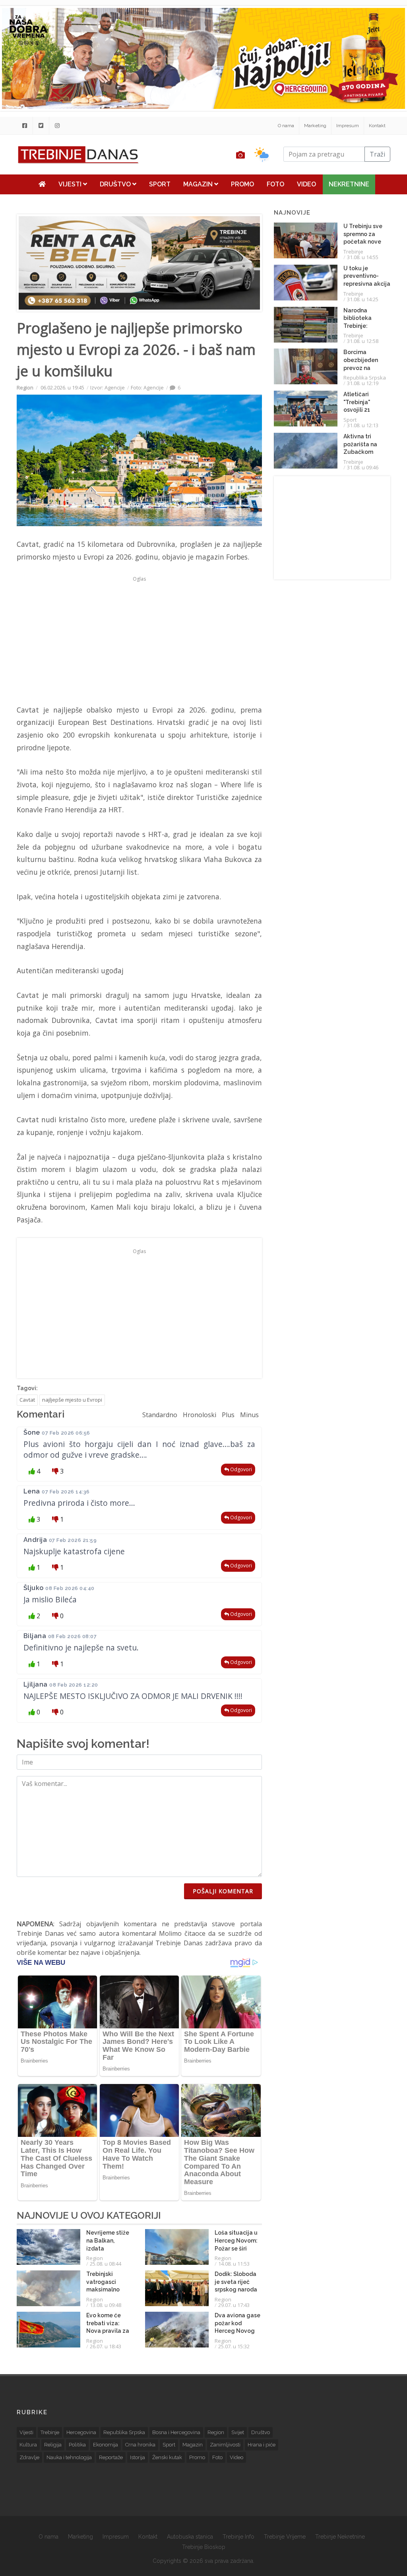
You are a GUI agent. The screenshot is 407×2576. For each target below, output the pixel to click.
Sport (160, 184)
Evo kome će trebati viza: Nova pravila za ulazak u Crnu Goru (108, 2331)
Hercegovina (81, 2432)
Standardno (160, 1415)
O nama (286, 126)
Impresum (348, 126)
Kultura (28, 2445)
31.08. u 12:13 (363, 425)
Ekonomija (106, 2445)
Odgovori (240, 1469)
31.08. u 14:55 (363, 257)
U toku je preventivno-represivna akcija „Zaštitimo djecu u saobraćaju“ (367, 284)
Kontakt (377, 126)
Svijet (238, 2432)
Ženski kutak (167, 2457)
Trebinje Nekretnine (340, 2537)
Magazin (199, 184)
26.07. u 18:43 (106, 2346)
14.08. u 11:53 (234, 2264)
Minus (249, 1415)
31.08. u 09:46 (363, 467)
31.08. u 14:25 (363, 299)
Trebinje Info (238, 2537)
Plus (228, 1415)
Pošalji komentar (223, 1891)
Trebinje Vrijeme (285, 2537)
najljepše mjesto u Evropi (72, 1400)
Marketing (315, 126)
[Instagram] (57, 126)
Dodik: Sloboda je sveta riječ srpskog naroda (236, 2282)
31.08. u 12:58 (363, 341)
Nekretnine (349, 184)
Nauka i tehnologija (69, 2457)
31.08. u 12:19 (363, 383)
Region (25, 387)
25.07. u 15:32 (234, 2346)
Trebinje (353, 252)
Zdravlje (29, 2457)
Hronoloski (200, 1415)
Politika (77, 2445)
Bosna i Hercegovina (176, 2432)
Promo (242, 184)
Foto (275, 184)
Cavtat (27, 1400)
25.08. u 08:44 (106, 2264)
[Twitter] (41, 126)
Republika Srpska (365, 378)
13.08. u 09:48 (106, 2305)
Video (306, 184)
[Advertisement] (139, 640)
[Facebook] (25, 126)
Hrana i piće (262, 2445)
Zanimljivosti (225, 2445)
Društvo (116, 184)
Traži (377, 154)
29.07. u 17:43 (234, 2305)
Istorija (138, 2457)
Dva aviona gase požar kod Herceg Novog (237, 2323)
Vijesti (71, 184)
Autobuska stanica (190, 2537)
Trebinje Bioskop (204, 2547)
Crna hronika (140, 2445)
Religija (53, 2445)
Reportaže (111, 2457)
